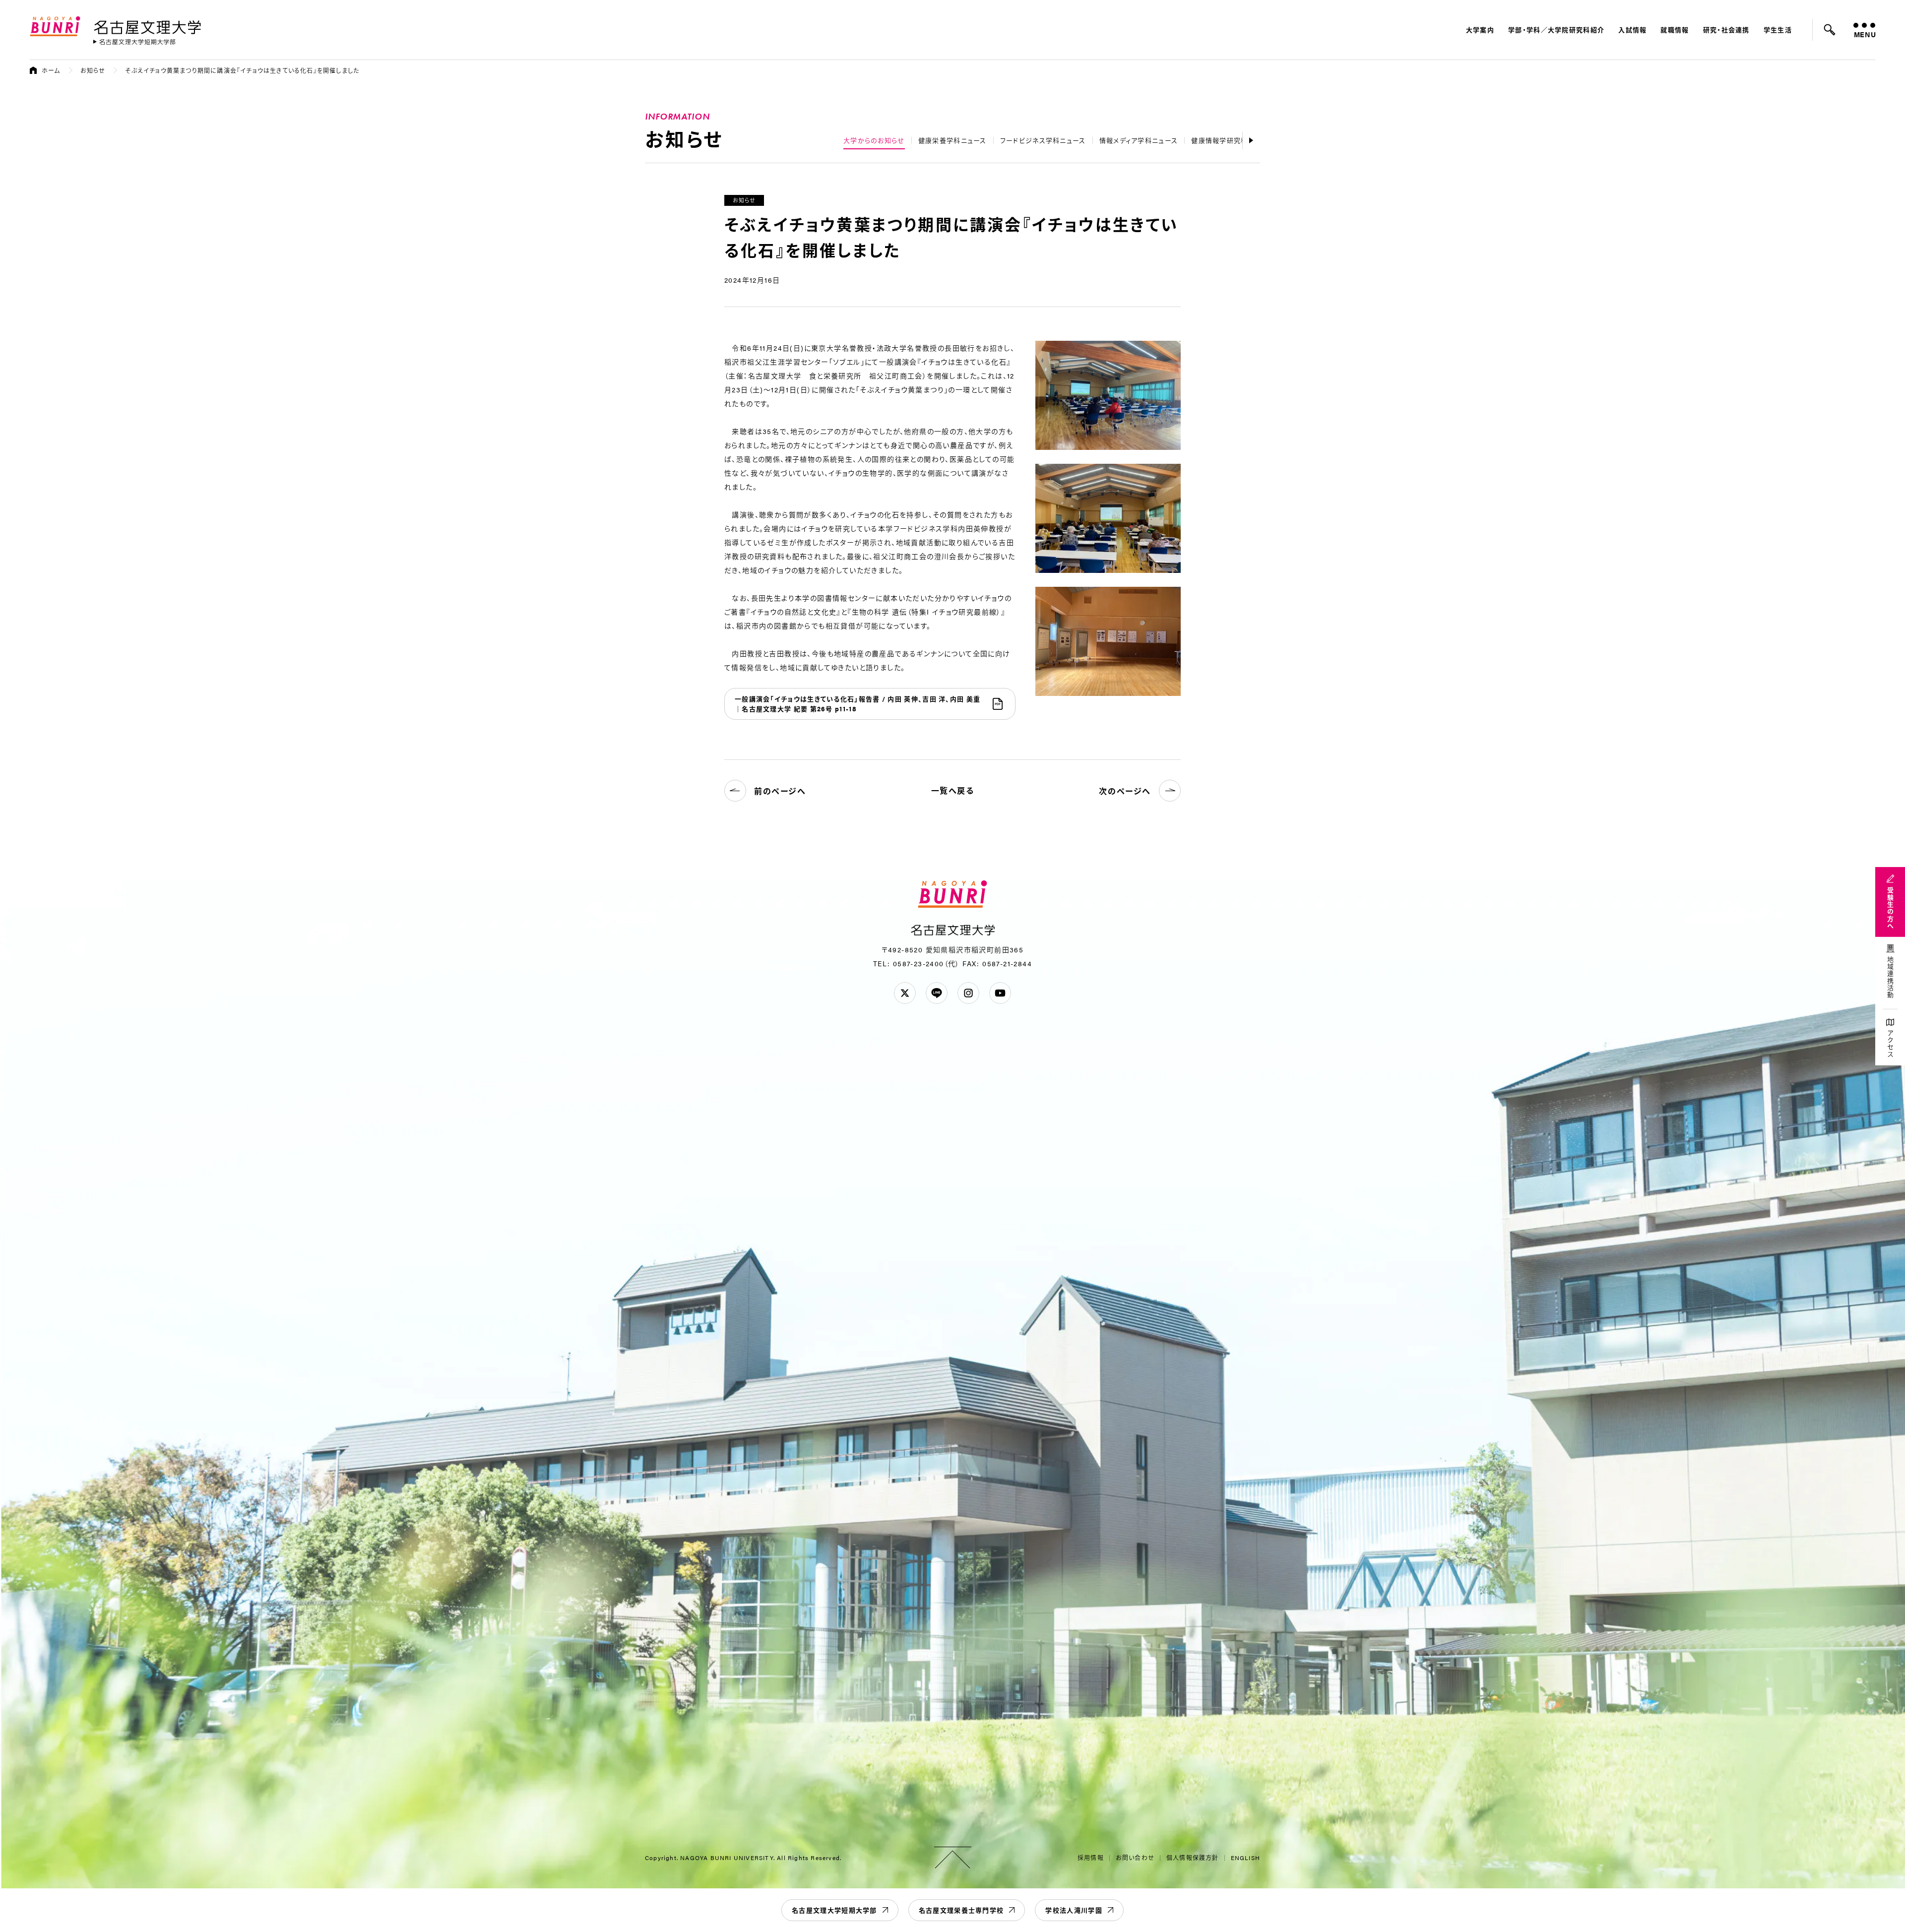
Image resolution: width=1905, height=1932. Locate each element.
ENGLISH (1245, 1858)
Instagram (968, 993)
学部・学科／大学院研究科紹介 (1556, 30)
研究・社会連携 (1726, 30)
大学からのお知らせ (874, 140)
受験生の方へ (1890, 908)
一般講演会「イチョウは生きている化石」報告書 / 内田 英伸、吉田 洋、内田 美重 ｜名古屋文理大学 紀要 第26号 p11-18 (857, 704)
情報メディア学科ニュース (1139, 140)
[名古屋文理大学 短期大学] (134, 42)
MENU (1865, 34)
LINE (937, 993)
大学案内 (1480, 30)
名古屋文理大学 (147, 25)
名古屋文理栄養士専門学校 (961, 1910)
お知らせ (93, 70)
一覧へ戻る (953, 790)
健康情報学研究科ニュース (1233, 140)
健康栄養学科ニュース (952, 140)
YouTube (1000, 993)
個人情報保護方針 (1193, 1858)
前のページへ (780, 791)
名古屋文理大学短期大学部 (834, 1910)
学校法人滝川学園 (1074, 1910)
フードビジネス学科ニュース (1043, 140)
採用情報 (1091, 1858)
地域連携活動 (1890, 978)
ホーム (51, 70)
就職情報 (1675, 30)
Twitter (905, 993)
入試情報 (1632, 30)
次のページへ (1125, 791)
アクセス (1890, 1044)
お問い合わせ (1135, 1858)
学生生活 (1778, 30)
